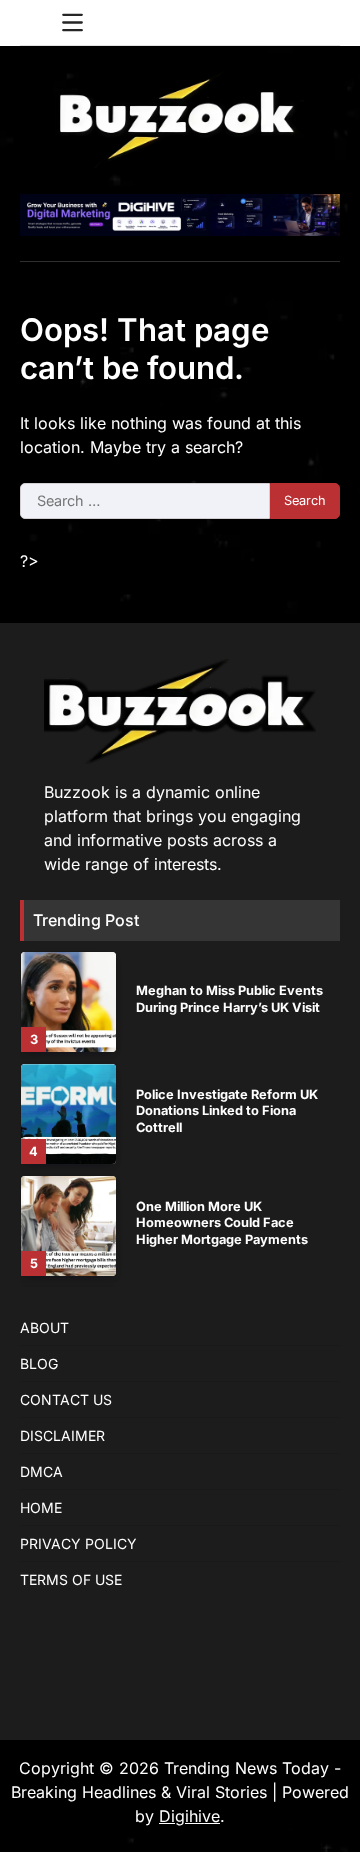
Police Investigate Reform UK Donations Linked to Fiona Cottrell (227, 1111)
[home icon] (35, 23)
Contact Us (66, 1399)
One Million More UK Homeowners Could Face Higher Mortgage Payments (222, 1223)
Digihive (189, 1816)
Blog (39, 1363)
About (44, 1327)
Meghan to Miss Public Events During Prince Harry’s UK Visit (229, 999)
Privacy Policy (78, 1543)
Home (41, 1507)
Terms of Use (71, 1579)
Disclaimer (62, 1435)
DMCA (41, 1471)
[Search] (325, 23)
